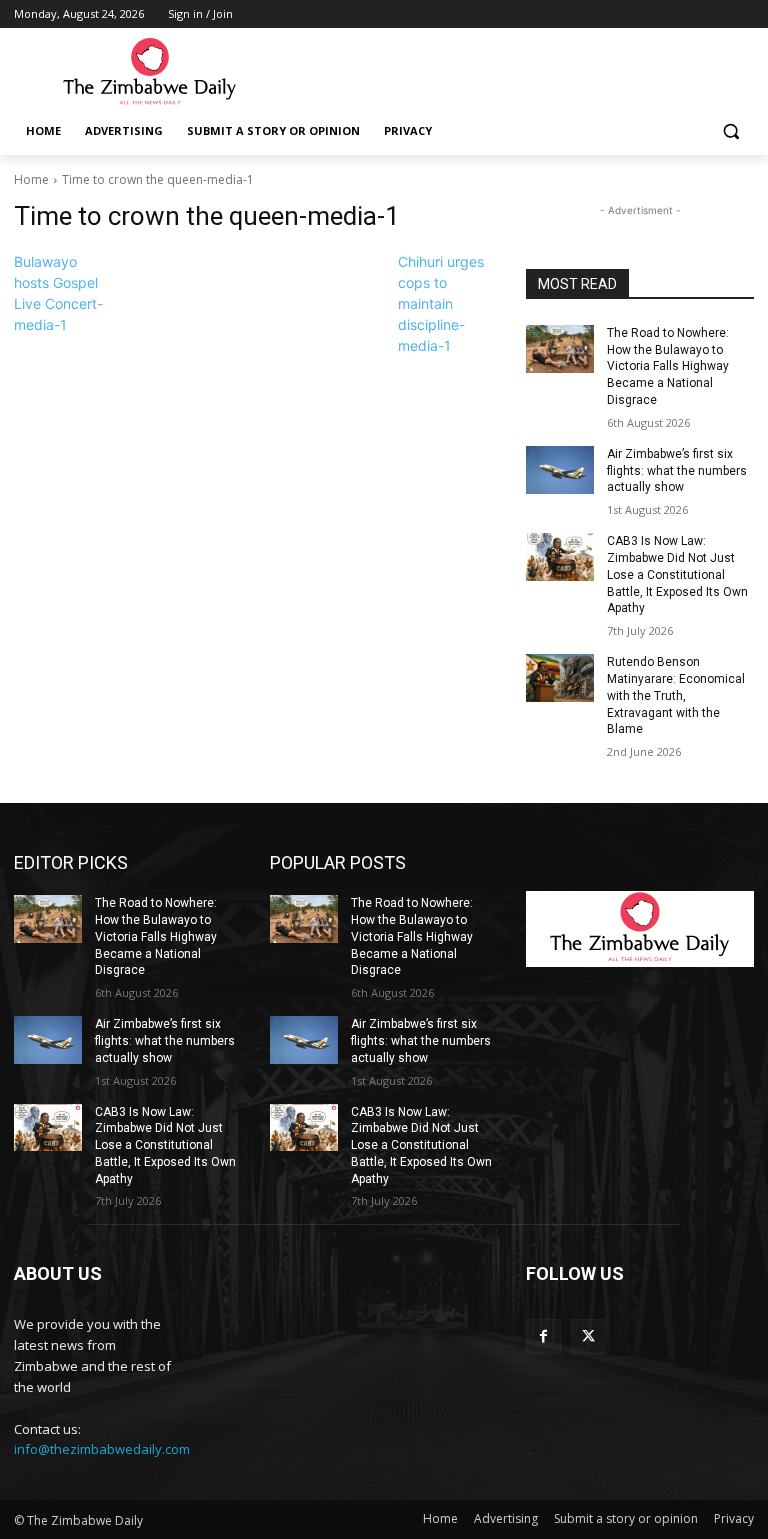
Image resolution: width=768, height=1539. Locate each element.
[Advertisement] (520, 71)
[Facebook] (543, 1336)
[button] (730, 131)
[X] (588, 1336)
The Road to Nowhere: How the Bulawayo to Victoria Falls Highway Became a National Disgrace (668, 366)
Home (31, 179)
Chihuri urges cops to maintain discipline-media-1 (441, 303)
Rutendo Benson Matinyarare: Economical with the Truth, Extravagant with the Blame (676, 695)
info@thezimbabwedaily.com (102, 1449)
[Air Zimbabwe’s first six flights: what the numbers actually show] (560, 470)
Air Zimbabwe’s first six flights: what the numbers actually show (677, 471)
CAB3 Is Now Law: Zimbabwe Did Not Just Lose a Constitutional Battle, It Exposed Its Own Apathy (677, 574)
